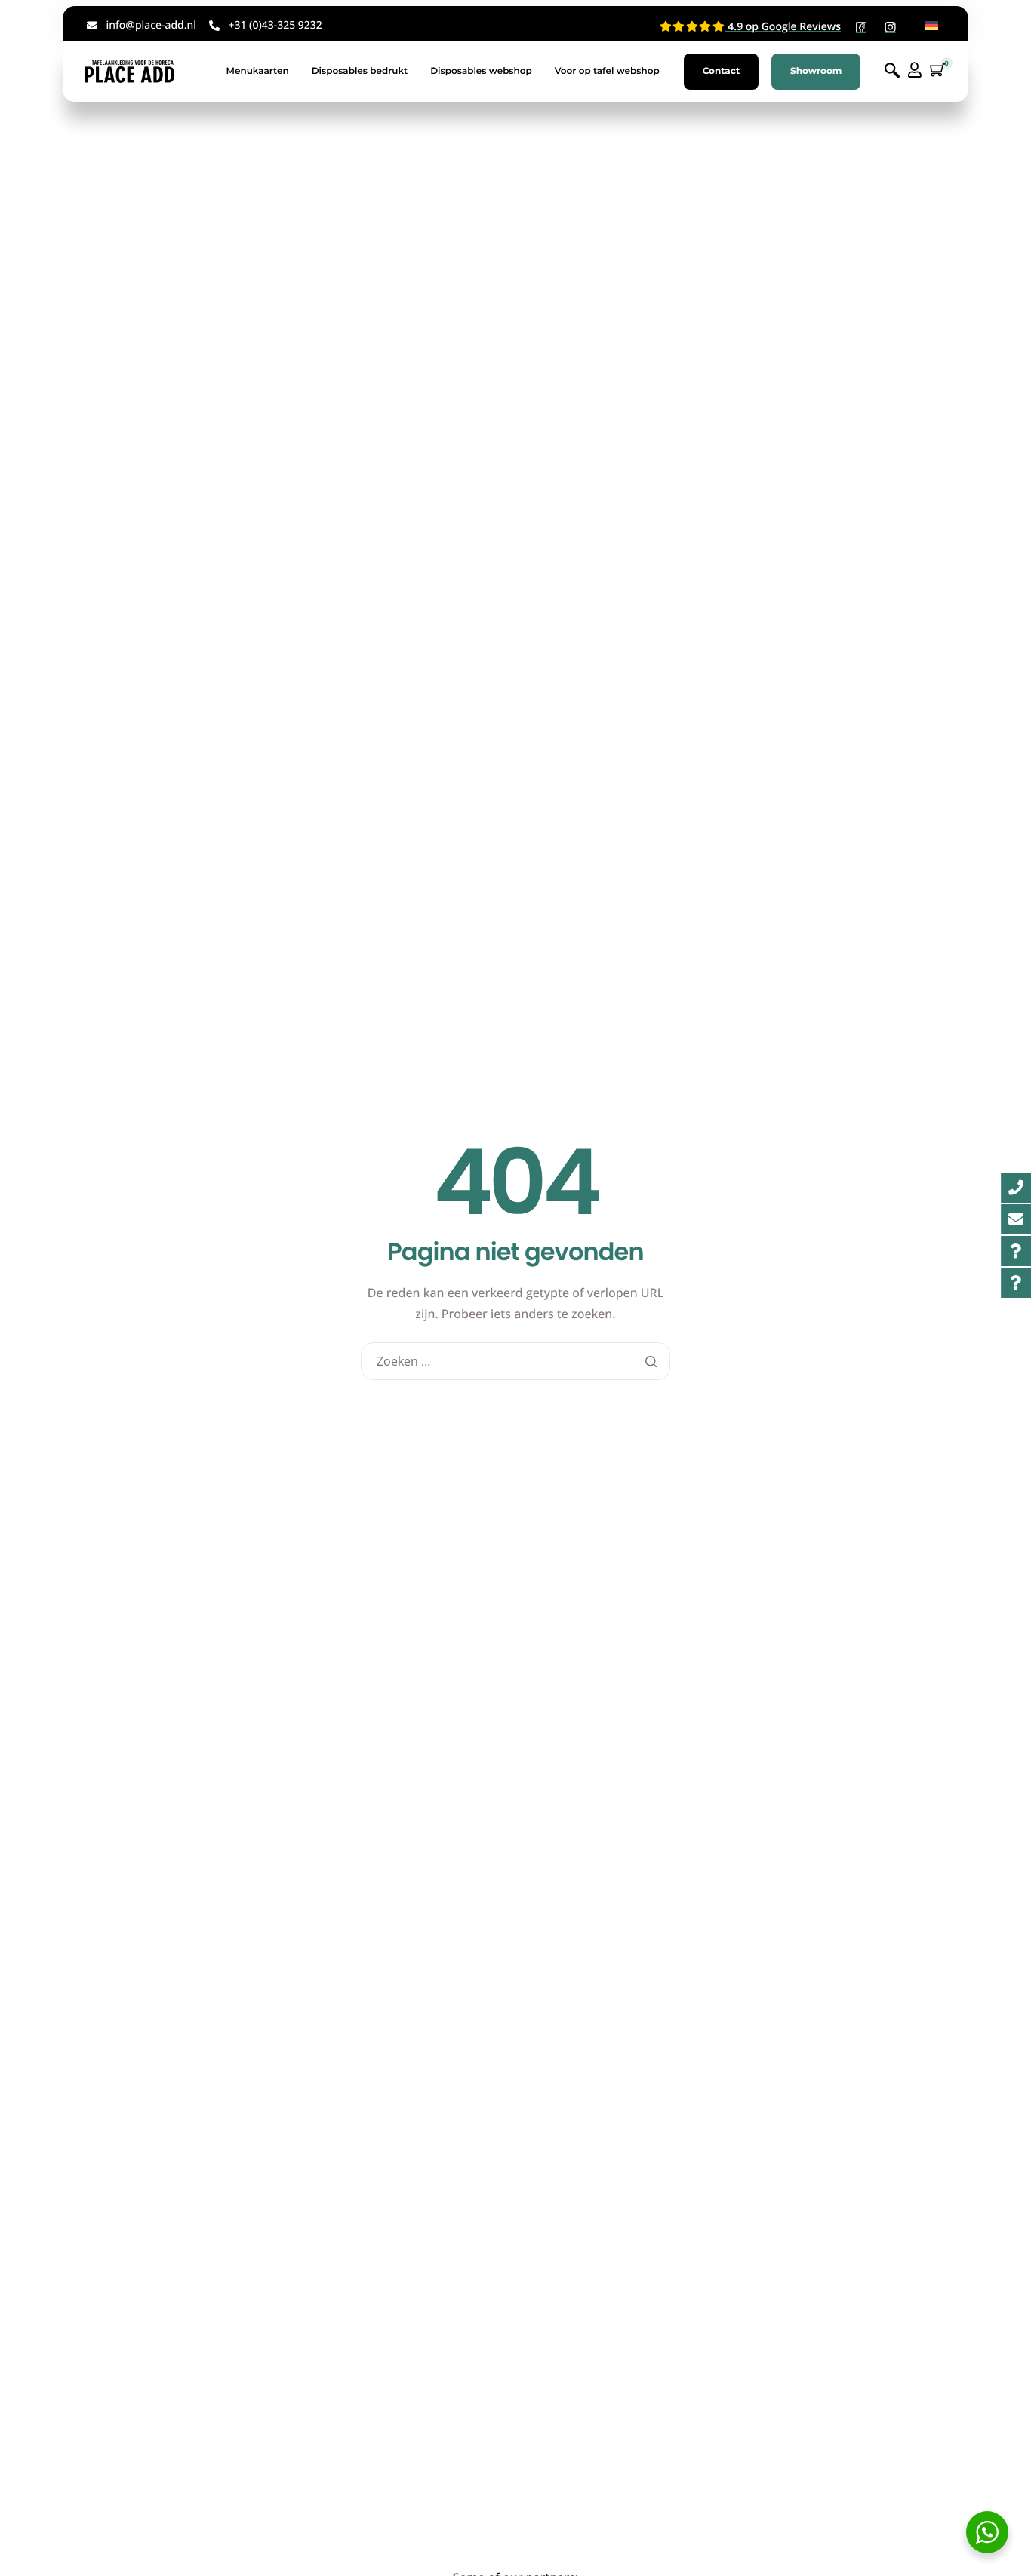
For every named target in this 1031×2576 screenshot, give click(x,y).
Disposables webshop (481, 71)
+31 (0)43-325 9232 (275, 25)
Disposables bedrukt (360, 71)
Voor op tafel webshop (607, 71)
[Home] (130, 71)
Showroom (816, 71)
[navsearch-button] (892, 71)
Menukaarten (257, 71)
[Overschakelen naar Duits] (931, 26)
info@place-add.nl (151, 25)
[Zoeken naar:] (515, 1362)
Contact (721, 71)
